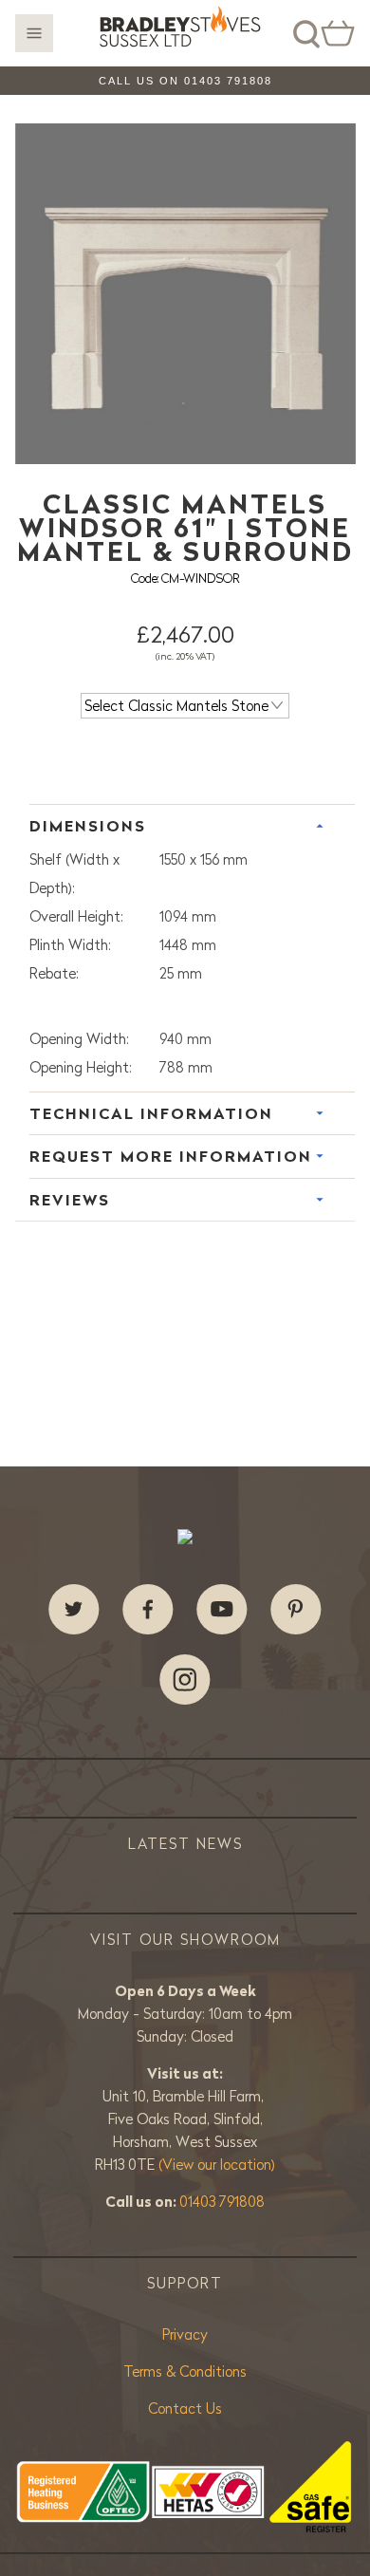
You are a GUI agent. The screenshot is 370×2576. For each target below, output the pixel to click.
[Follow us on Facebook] (148, 1610)
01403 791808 (222, 2202)
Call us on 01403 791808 (185, 81)
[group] (185, 294)
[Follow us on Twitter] (74, 1610)
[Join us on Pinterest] (296, 1610)
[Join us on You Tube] (222, 1610)
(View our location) (217, 2165)
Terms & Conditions (185, 2371)
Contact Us (185, 2408)
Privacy (185, 2334)
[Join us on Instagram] (185, 1680)
